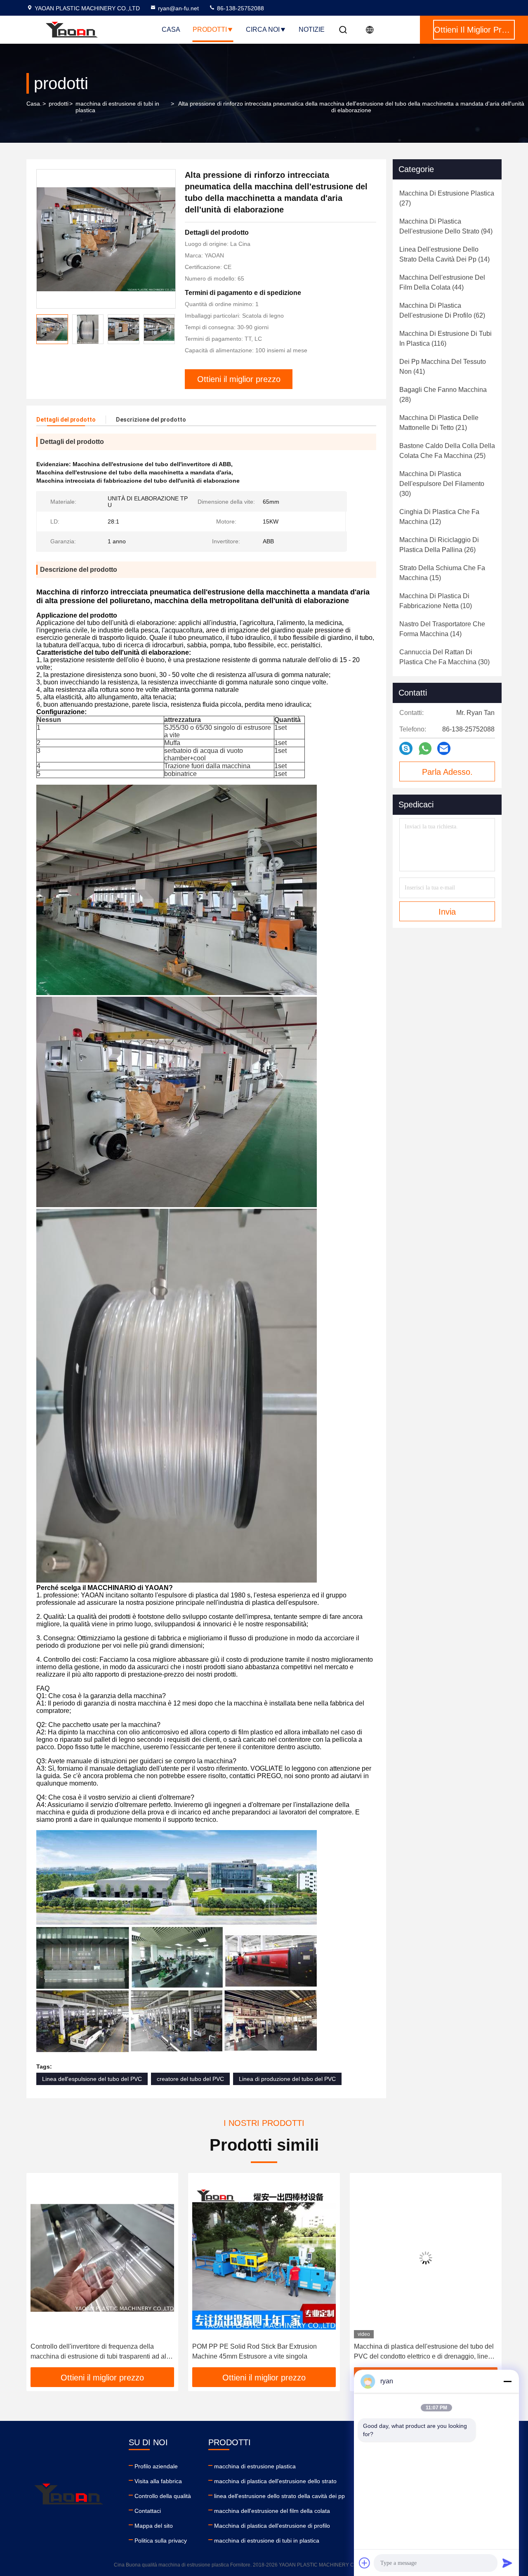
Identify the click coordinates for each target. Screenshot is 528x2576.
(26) (439, 545)
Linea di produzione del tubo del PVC (287, 2079)
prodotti (59, 104)
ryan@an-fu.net (178, 8)
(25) (447, 451)
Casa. (34, 104)
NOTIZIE (312, 29)
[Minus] (507, 2381)
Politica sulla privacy (161, 2541)
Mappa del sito (154, 2526)
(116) (445, 339)
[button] (41, 2273)
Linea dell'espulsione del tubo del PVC (92, 2079)
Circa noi (263, 29)
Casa (171, 29)
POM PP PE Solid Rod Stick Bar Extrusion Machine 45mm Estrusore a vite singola (93, 2351)
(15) (442, 573)
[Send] (507, 2563)
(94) (446, 226)
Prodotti (210, 29)
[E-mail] (444, 748)
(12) (439, 517)
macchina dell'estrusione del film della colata (272, 2511)
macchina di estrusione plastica (255, 2466)
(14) (444, 254)
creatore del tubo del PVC (190, 2079)
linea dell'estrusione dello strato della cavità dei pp (279, 2496)
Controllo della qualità (163, 2496)
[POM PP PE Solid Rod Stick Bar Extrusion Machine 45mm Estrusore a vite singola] (102, 2258)
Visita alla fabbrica (158, 2481)
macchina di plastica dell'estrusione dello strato (275, 2481)
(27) (447, 198)
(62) (442, 310)
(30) (442, 484)
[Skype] (406, 748)
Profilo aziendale (156, 2466)
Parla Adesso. (447, 772)
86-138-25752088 (240, 8)
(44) (442, 282)
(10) (436, 601)
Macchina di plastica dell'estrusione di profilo (272, 2526)
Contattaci (148, 2511)
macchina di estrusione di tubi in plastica (117, 107)
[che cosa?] (425, 749)
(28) (443, 395)
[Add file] (365, 2563)
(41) (443, 367)
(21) (439, 423)
